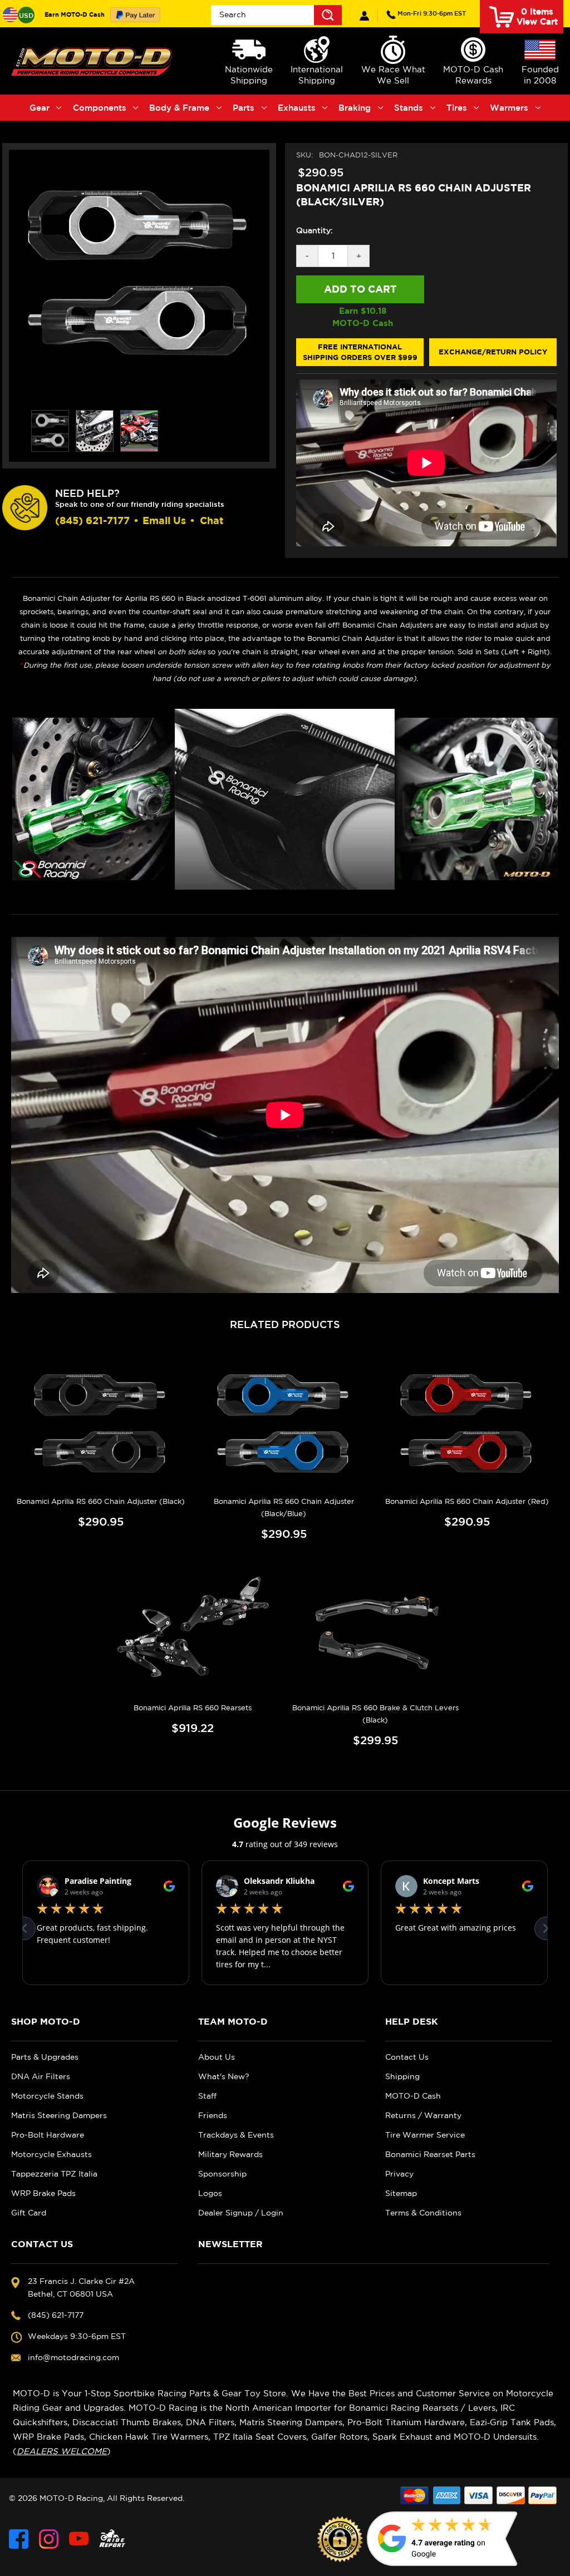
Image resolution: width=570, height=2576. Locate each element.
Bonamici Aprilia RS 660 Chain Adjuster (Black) (101, 1501)
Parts (244, 108)
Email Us (164, 520)
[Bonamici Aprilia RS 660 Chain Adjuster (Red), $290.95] (467, 1425)
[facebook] (19, 2539)
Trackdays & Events (236, 2135)
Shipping (402, 2076)
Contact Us (407, 2057)
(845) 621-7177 (432, 13)
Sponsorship (222, 2174)
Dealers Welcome (62, 2451)
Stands (409, 108)
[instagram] (49, 2539)
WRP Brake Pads (43, 2193)
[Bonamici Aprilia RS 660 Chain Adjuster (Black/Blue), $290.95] (284, 1425)
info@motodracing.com (73, 2357)
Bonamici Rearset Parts (430, 2154)
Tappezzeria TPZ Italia (54, 2174)
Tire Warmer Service (425, 2135)
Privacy (399, 2174)
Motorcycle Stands (47, 2096)
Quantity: (315, 230)
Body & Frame (179, 108)
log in (364, 16)
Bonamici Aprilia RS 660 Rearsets (193, 1708)
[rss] (112, 2539)
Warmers (509, 108)
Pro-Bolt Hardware (48, 2135)
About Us (217, 2057)
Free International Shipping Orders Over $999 (360, 352)
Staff (207, 2096)
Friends (213, 2115)
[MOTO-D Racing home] (93, 61)
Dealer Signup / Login (241, 2213)
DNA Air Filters (41, 2076)
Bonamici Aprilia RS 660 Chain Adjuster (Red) (467, 1501)
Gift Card (29, 2213)
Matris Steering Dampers (59, 2115)
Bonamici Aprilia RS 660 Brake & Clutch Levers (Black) (375, 1714)
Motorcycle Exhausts (51, 2154)
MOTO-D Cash (413, 2096)
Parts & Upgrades (45, 2057)
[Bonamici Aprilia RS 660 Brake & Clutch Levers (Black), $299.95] (376, 1631)
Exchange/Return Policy (493, 352)
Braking (355, 108)
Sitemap (401, 2193)
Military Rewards (230, 2154)
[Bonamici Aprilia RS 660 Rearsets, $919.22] (193, 1631)
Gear (40, 108)
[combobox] (276, 15)
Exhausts (297, 108)
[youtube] (79, 2539)
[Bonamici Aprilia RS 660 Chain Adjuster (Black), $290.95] (101, 1425)
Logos (210, 2193)
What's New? (224, 2076)
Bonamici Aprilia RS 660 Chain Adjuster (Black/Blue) (284, 1507)
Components (100, 108)
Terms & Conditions (423, 2213)
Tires (457, 108)
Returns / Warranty (423, 2115)
